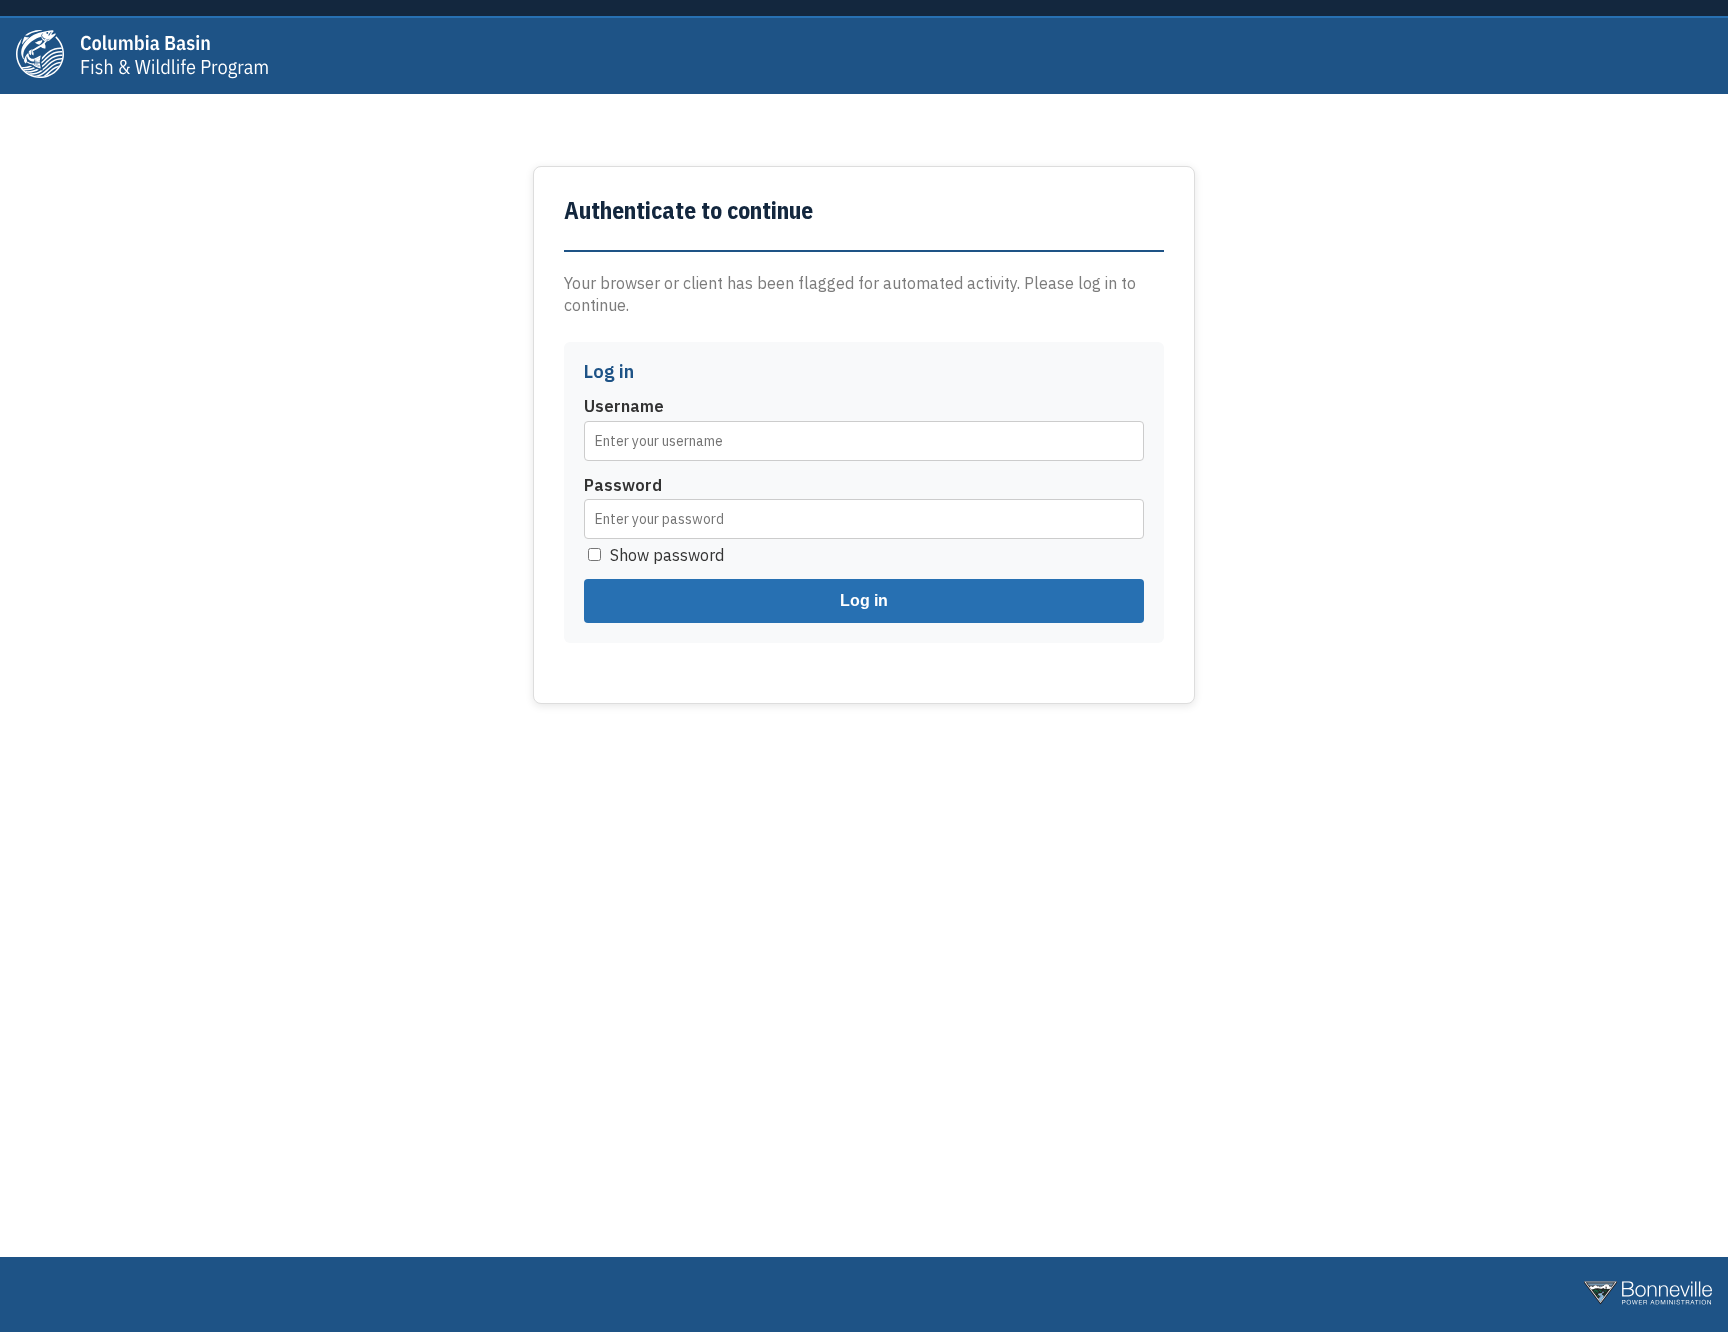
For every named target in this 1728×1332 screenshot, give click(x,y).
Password (623, 485)
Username (624, 406)
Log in (864, 600)
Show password (667, 555)
